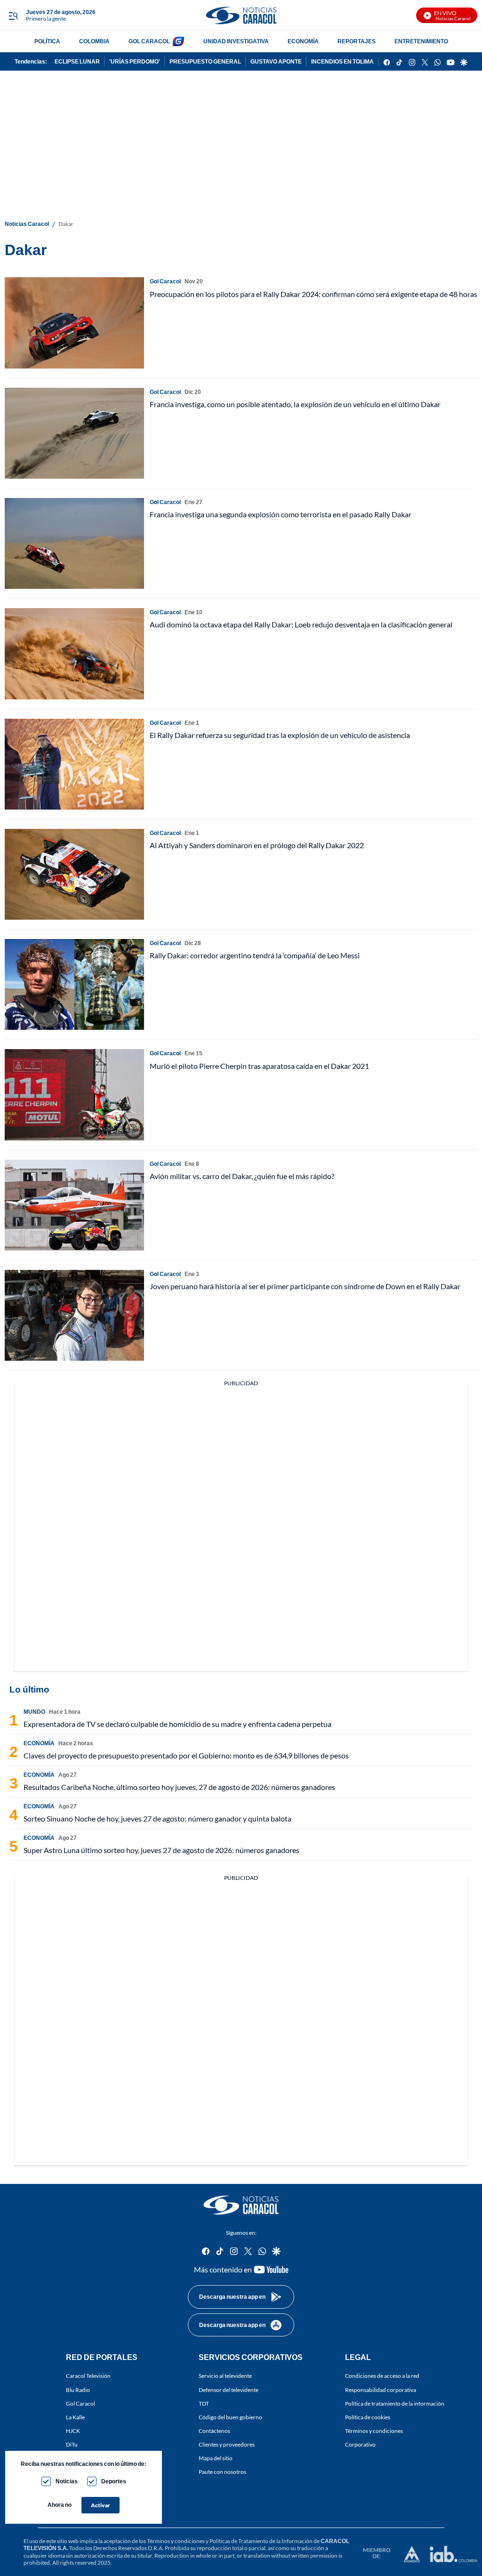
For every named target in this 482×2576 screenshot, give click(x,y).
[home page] (241, 15)
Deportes (114, 2481)
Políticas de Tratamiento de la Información (261, 2541)
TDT (204, 2403)
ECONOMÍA (303, 41)
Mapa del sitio (216, 2458)
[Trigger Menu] (13, 16)
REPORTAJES (357, 41)
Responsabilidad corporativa (381, 2390)
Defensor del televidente (229, 2390)
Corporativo (360, 2444)
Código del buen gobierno (230, 2417)
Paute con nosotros (222, 2472)
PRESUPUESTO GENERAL (205, 61)
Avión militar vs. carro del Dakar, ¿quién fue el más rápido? (242, 1176)
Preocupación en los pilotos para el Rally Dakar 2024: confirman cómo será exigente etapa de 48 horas (313, 294)
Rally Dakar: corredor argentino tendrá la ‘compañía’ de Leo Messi (255, 955)
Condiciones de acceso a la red (382, 2376)
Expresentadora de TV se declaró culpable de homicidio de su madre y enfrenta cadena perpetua (177, 1724)
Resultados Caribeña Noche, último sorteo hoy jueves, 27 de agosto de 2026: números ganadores (179, 1787)
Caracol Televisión (88, 2376)
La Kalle (75, 2417)
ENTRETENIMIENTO (421, 41)
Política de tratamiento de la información (395, 2403)
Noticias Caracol (27, 224)
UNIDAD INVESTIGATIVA (236, 41)
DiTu (72, 2444)
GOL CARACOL (149, 41)
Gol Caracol (80, 2403)
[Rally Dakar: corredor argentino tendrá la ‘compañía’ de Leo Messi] (74, 984)
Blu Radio (78, 2390)
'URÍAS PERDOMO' (135, 61)
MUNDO (34, 1712)
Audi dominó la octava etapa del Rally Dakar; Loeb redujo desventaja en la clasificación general (301, 624)
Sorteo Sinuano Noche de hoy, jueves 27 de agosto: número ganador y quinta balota (157, 1818)
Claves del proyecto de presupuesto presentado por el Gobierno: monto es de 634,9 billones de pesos (186, 1755)
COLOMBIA (94, 41)
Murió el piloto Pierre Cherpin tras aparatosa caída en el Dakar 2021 (259, 1066)
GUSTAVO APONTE (276, 61)
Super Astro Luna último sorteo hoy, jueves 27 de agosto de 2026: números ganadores (161, 1850)
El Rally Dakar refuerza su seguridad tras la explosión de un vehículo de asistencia (280, 735)
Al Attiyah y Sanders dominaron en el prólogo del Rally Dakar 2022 (257, 845)
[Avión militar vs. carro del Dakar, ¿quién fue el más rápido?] (74, 1205)
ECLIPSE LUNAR (77, 61)
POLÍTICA (47, 41)
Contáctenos (214, 2431)
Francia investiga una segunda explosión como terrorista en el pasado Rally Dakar (281, 514)
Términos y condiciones (374, 2431)
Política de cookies (368, 2417)
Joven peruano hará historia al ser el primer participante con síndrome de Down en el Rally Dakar (305, 1286)
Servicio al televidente (225, 2376)
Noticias (67, 2481)
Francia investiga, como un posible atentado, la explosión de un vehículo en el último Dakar (295, 404)
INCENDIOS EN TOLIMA (342, 61)
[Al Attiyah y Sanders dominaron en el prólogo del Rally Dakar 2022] (74, 874)
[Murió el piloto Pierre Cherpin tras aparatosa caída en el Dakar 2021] (74, 1095)
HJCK (73, 2431)
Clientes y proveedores (227, 2444)
